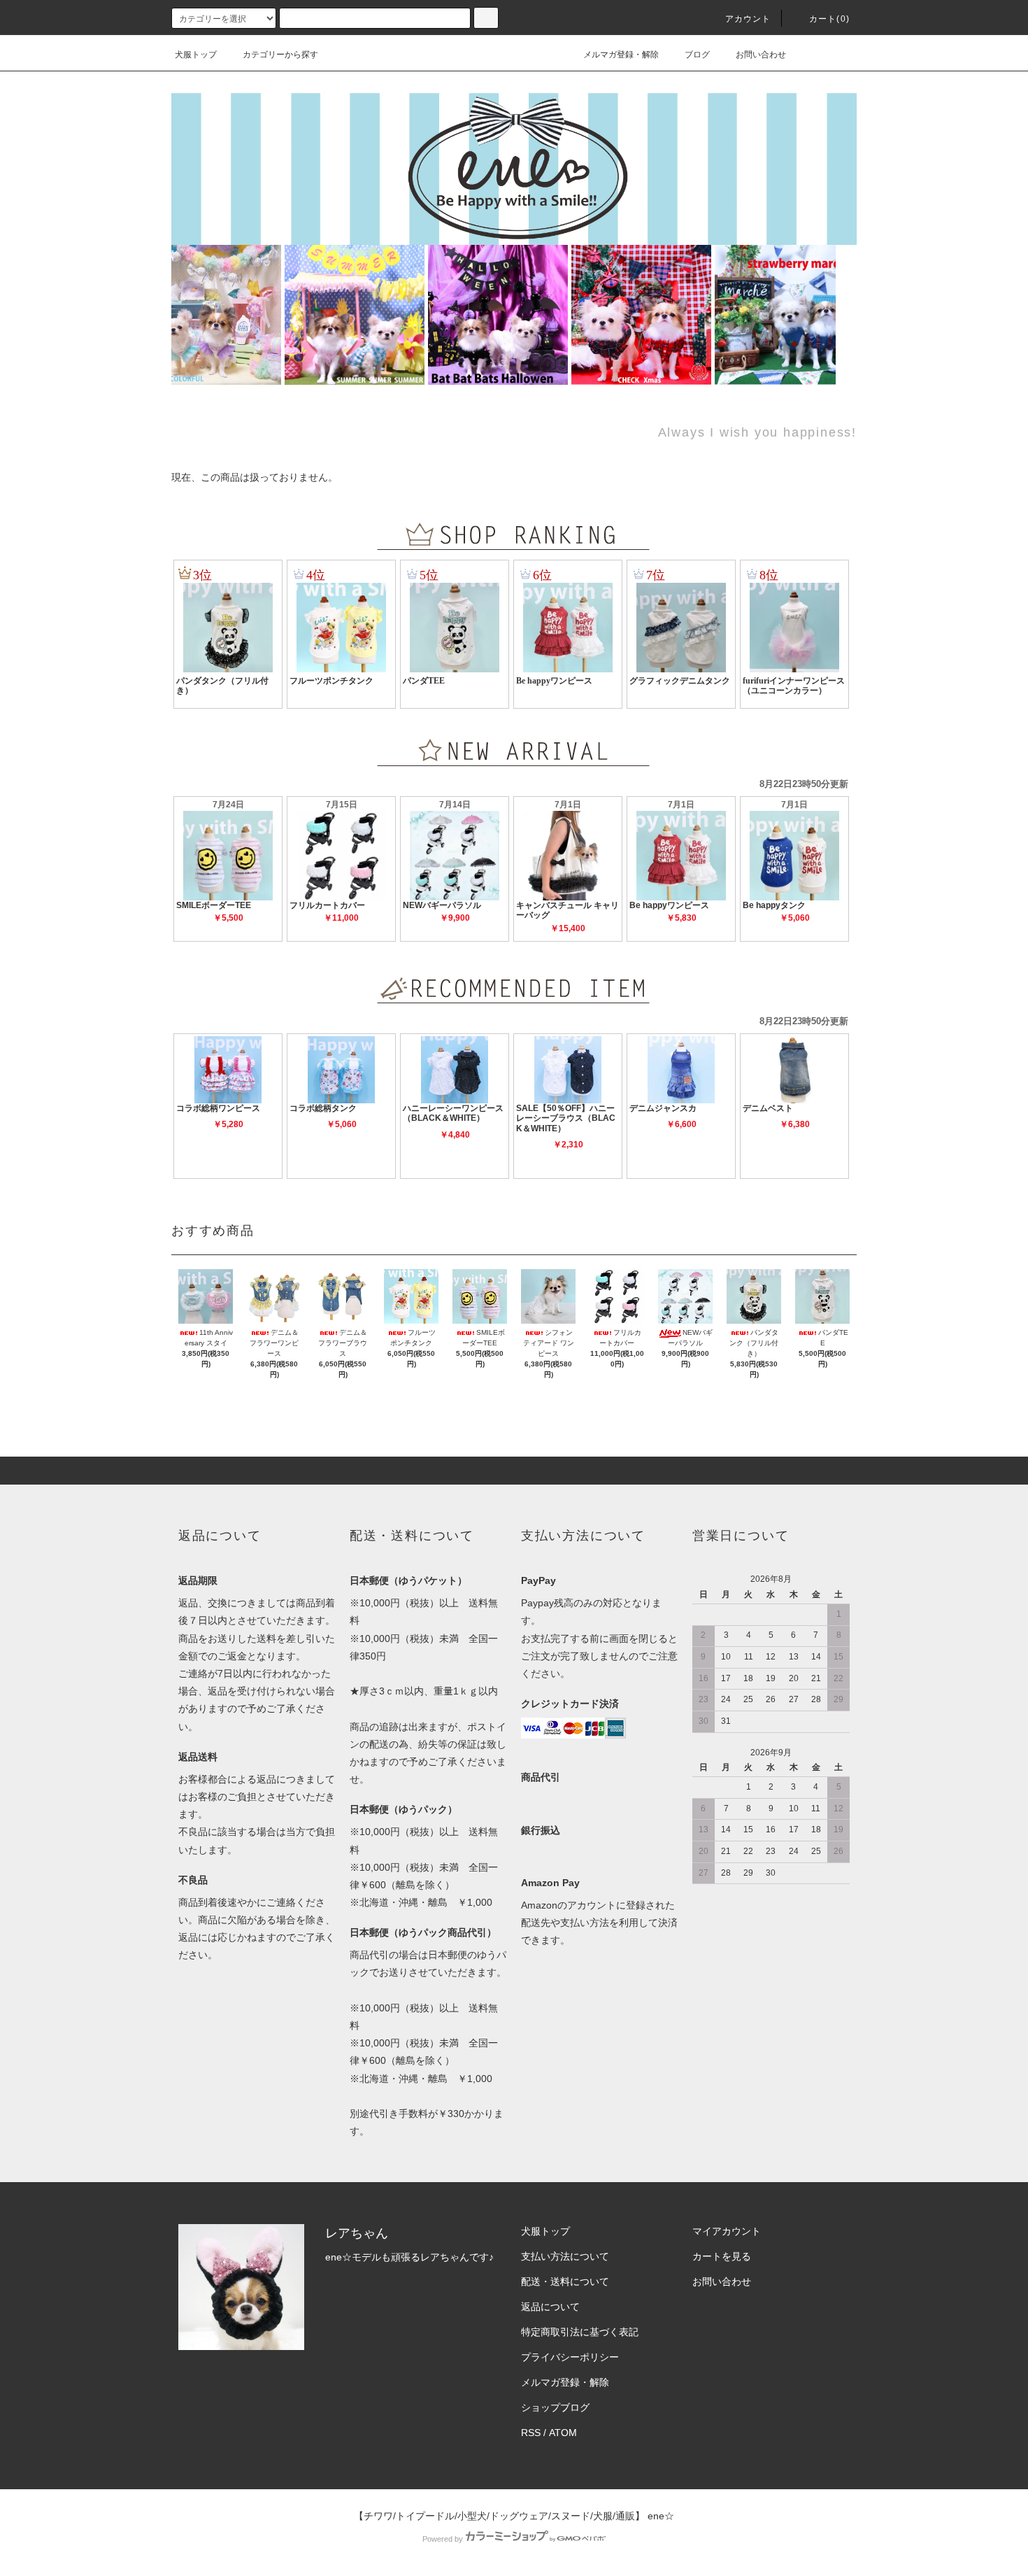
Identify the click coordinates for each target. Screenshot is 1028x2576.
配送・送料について (565, 2281)
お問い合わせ (761, 55)
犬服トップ (196, 55)
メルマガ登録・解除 (621, 55)
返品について (550, 2307)
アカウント (748, 19)
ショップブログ (555, 2407)
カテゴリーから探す (280, 55)
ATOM (563, 2433)
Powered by (443, 2539)
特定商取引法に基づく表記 (580, 2332)
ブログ (697, 55)
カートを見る (722, 2256)
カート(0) (829, 19)
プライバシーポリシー (570, 2357)
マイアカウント (727, 2231)
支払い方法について (565, 2256)
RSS (531, 2433)
